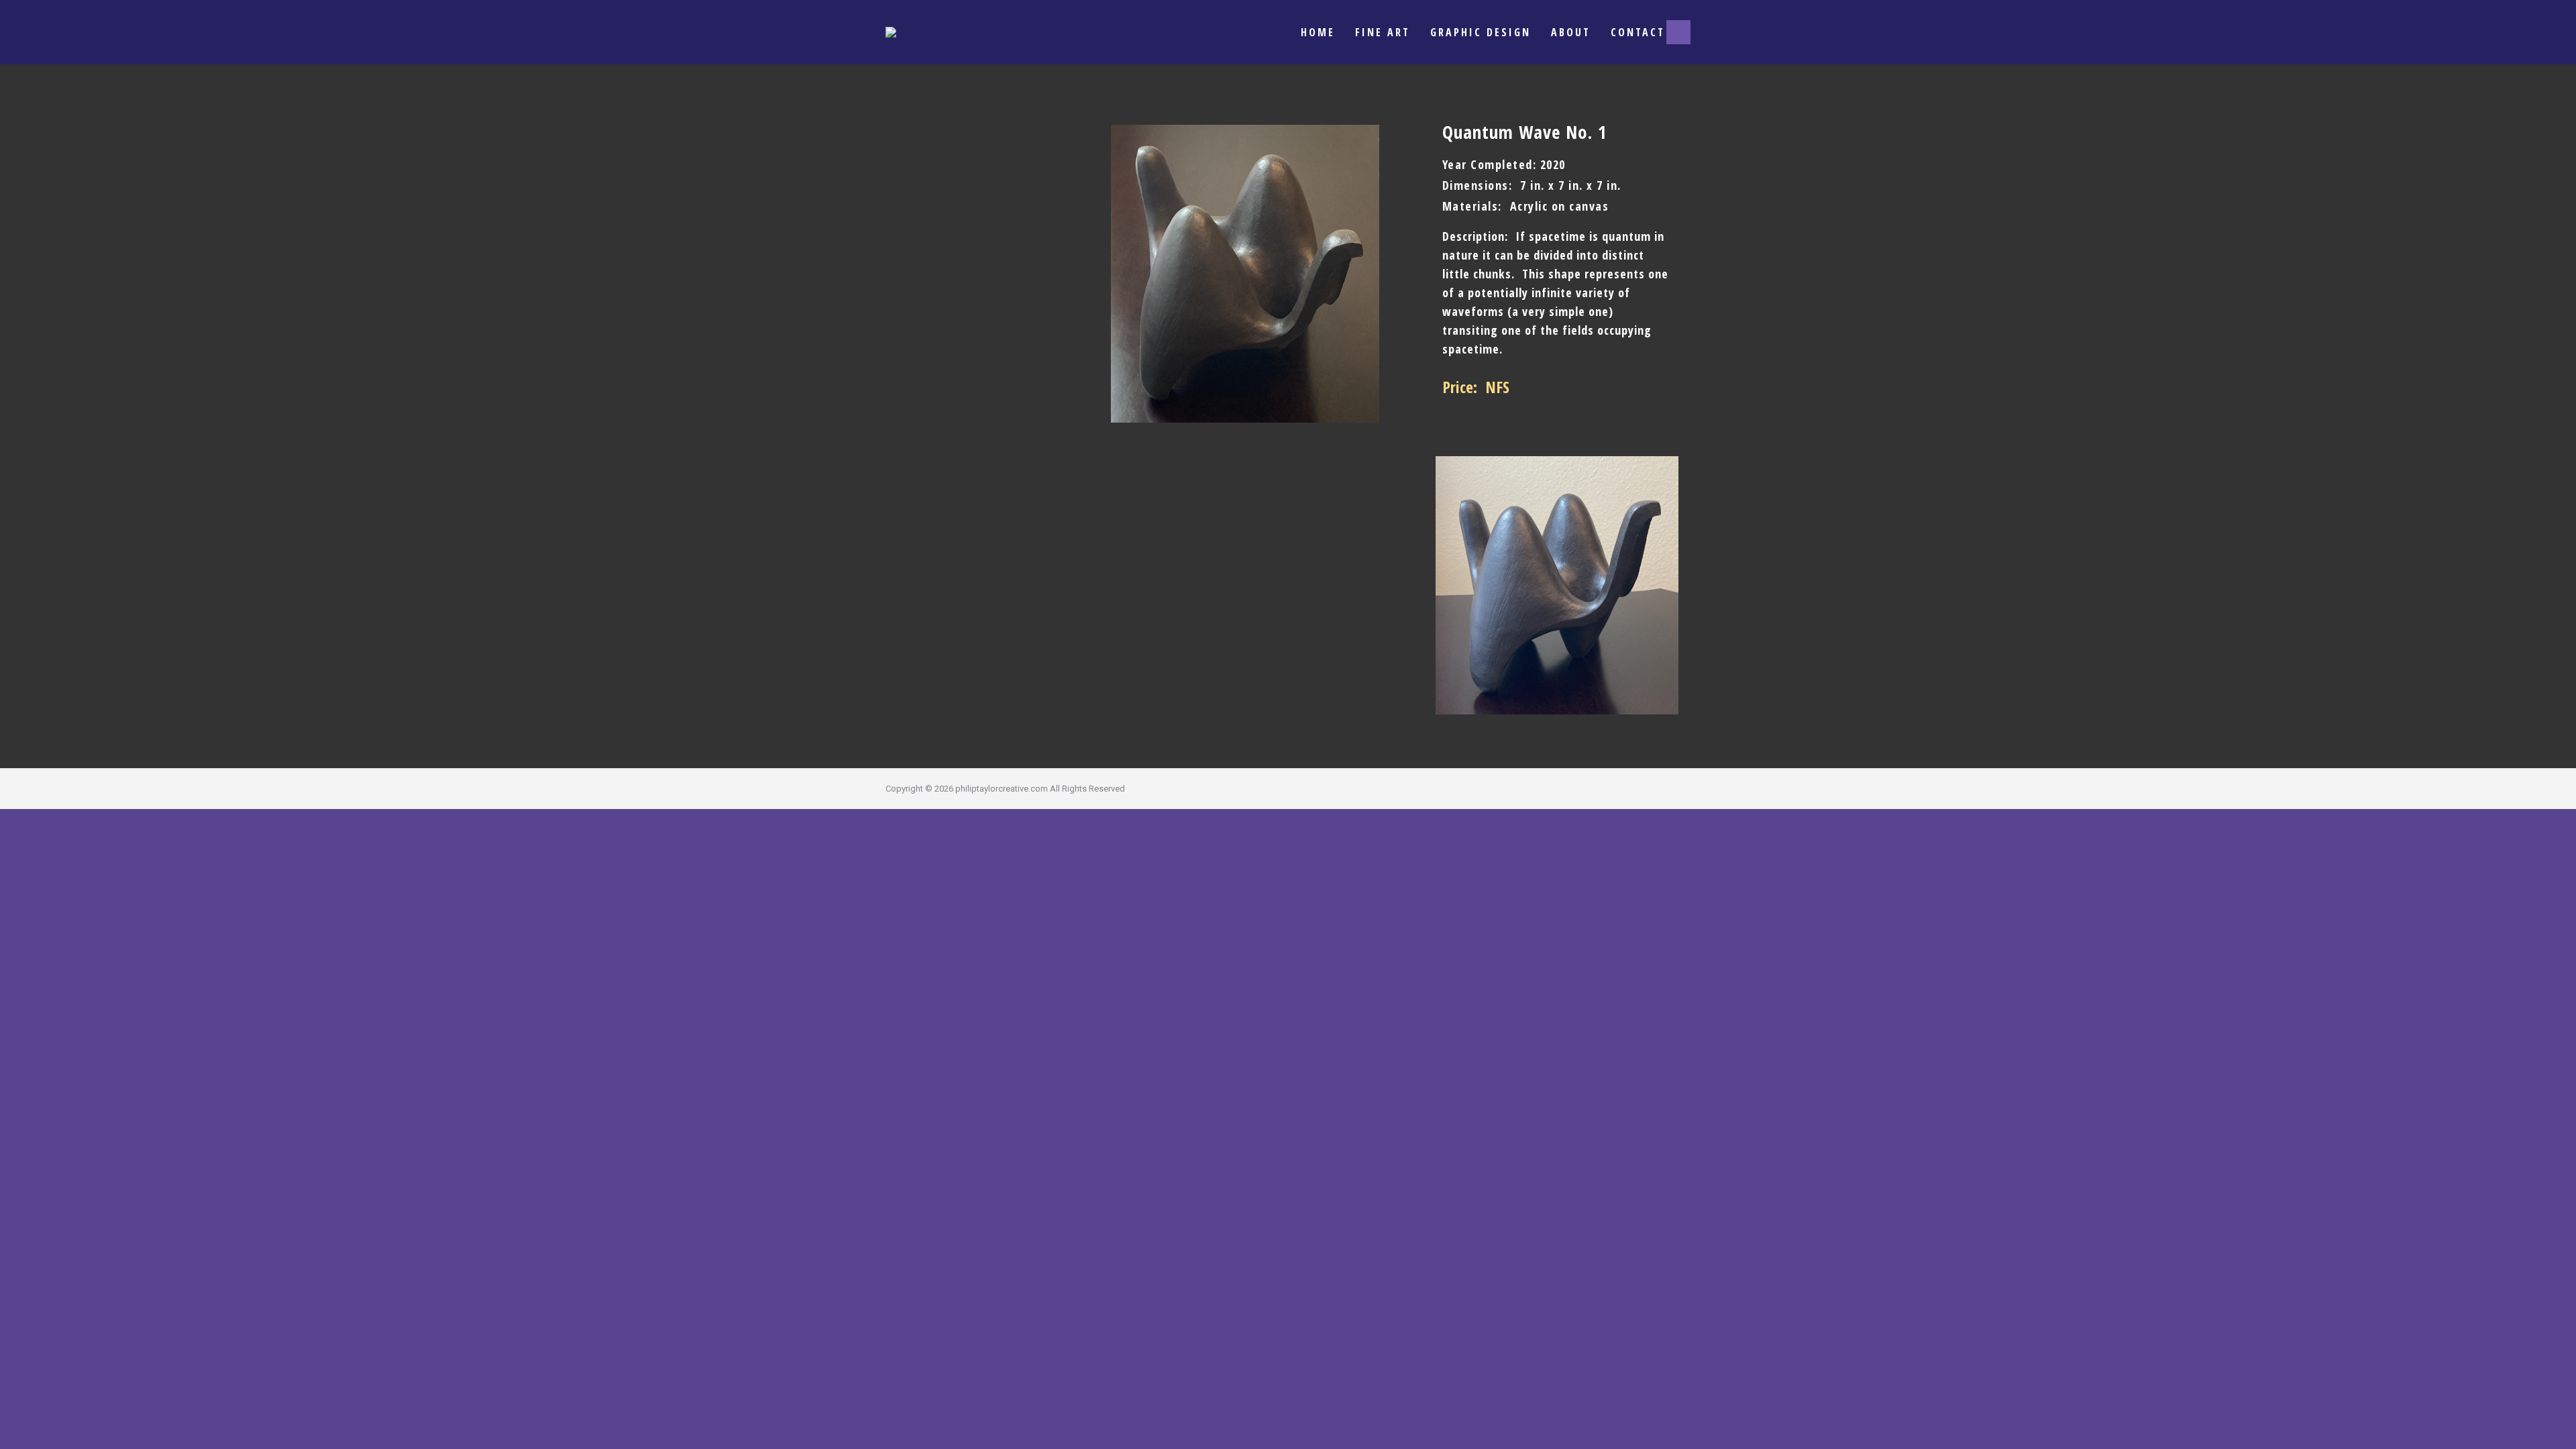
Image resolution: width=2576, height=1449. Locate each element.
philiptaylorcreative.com (1002, 789)
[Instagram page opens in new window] (1678, 32)
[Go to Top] (2556, 1429)
